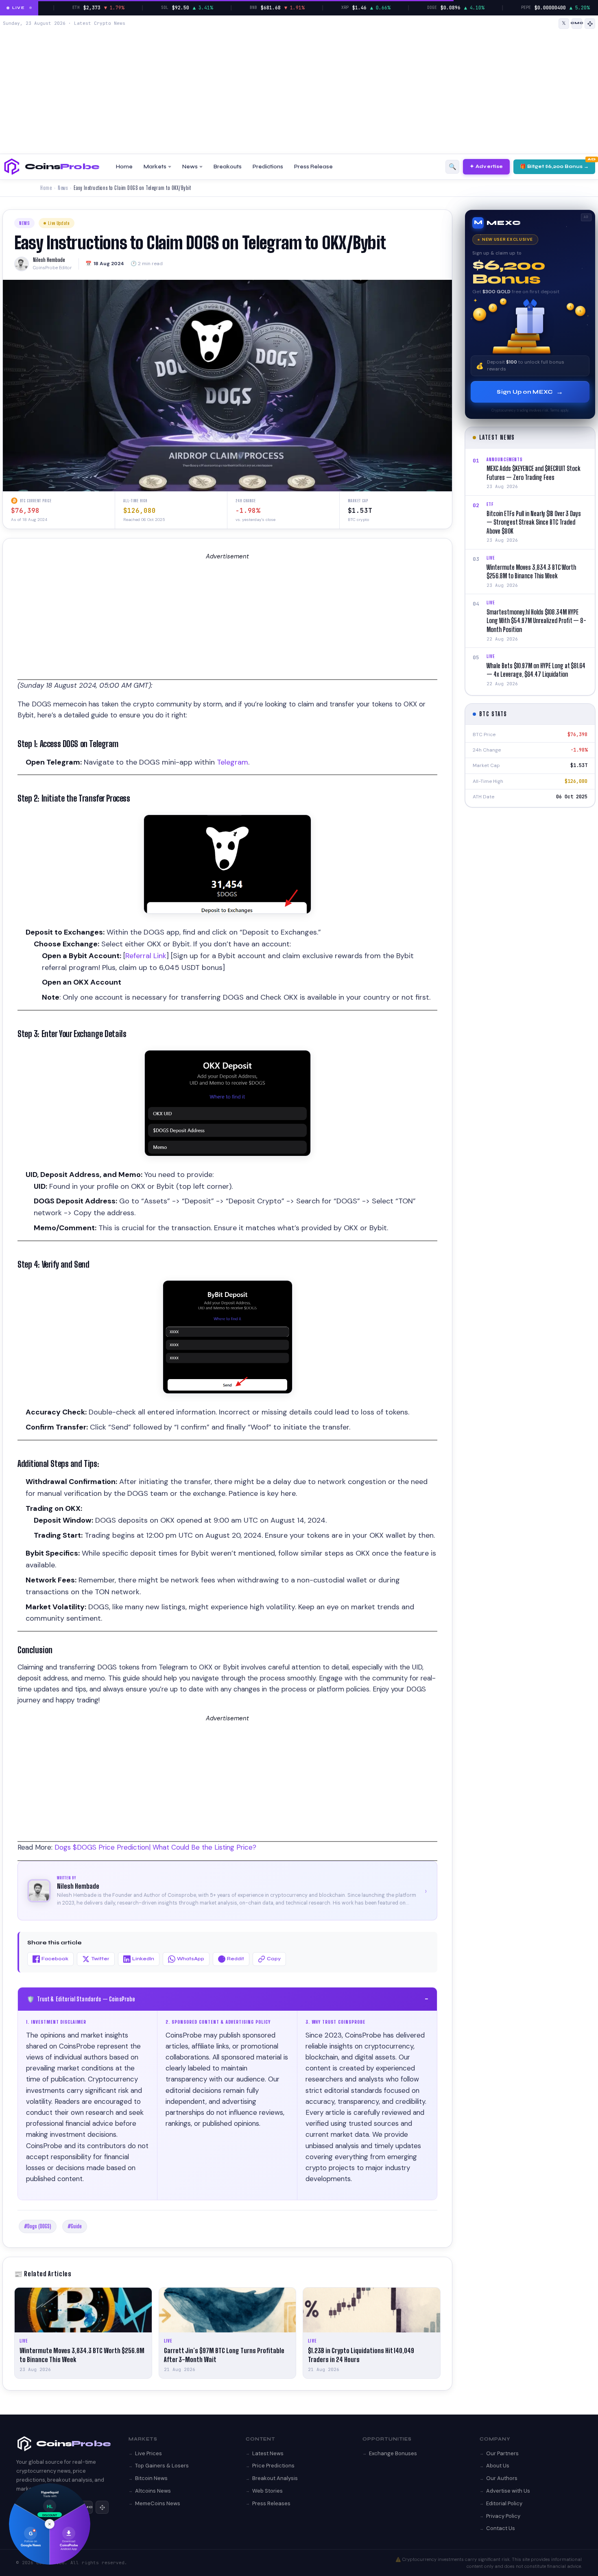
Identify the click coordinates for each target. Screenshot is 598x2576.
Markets (155, 167)
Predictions (268, 167)
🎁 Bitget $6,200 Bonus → (554, 166)
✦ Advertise (486, 166)
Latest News (268, 2453)
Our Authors (502, 2478)
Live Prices (148, 2453)
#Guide (75, 2226)
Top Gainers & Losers (162, 2466)
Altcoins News (153, 2491)
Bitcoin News (151, 2478)
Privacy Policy (503, 2516)
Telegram (232, 762)
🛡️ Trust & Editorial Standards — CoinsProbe (227, 1999)
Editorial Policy (504, 2503)
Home (124, 167)
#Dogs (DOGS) (38, 2226)
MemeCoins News (158, 2503)
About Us (498, 2466)
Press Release (313, 167)
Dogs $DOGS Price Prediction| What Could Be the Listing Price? (155, 1847)
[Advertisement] (299, 90)
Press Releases (271, 2503)
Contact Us (501, 2528)
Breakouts (228, 167)
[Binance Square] (590, 24)
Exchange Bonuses (393, 2453)
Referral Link (146, 956)
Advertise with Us (508, 2491)
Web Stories (267, 2491)
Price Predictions (273, 2466)
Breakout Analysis (275, 2478)
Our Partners (502, 2453)
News (190, 167)
